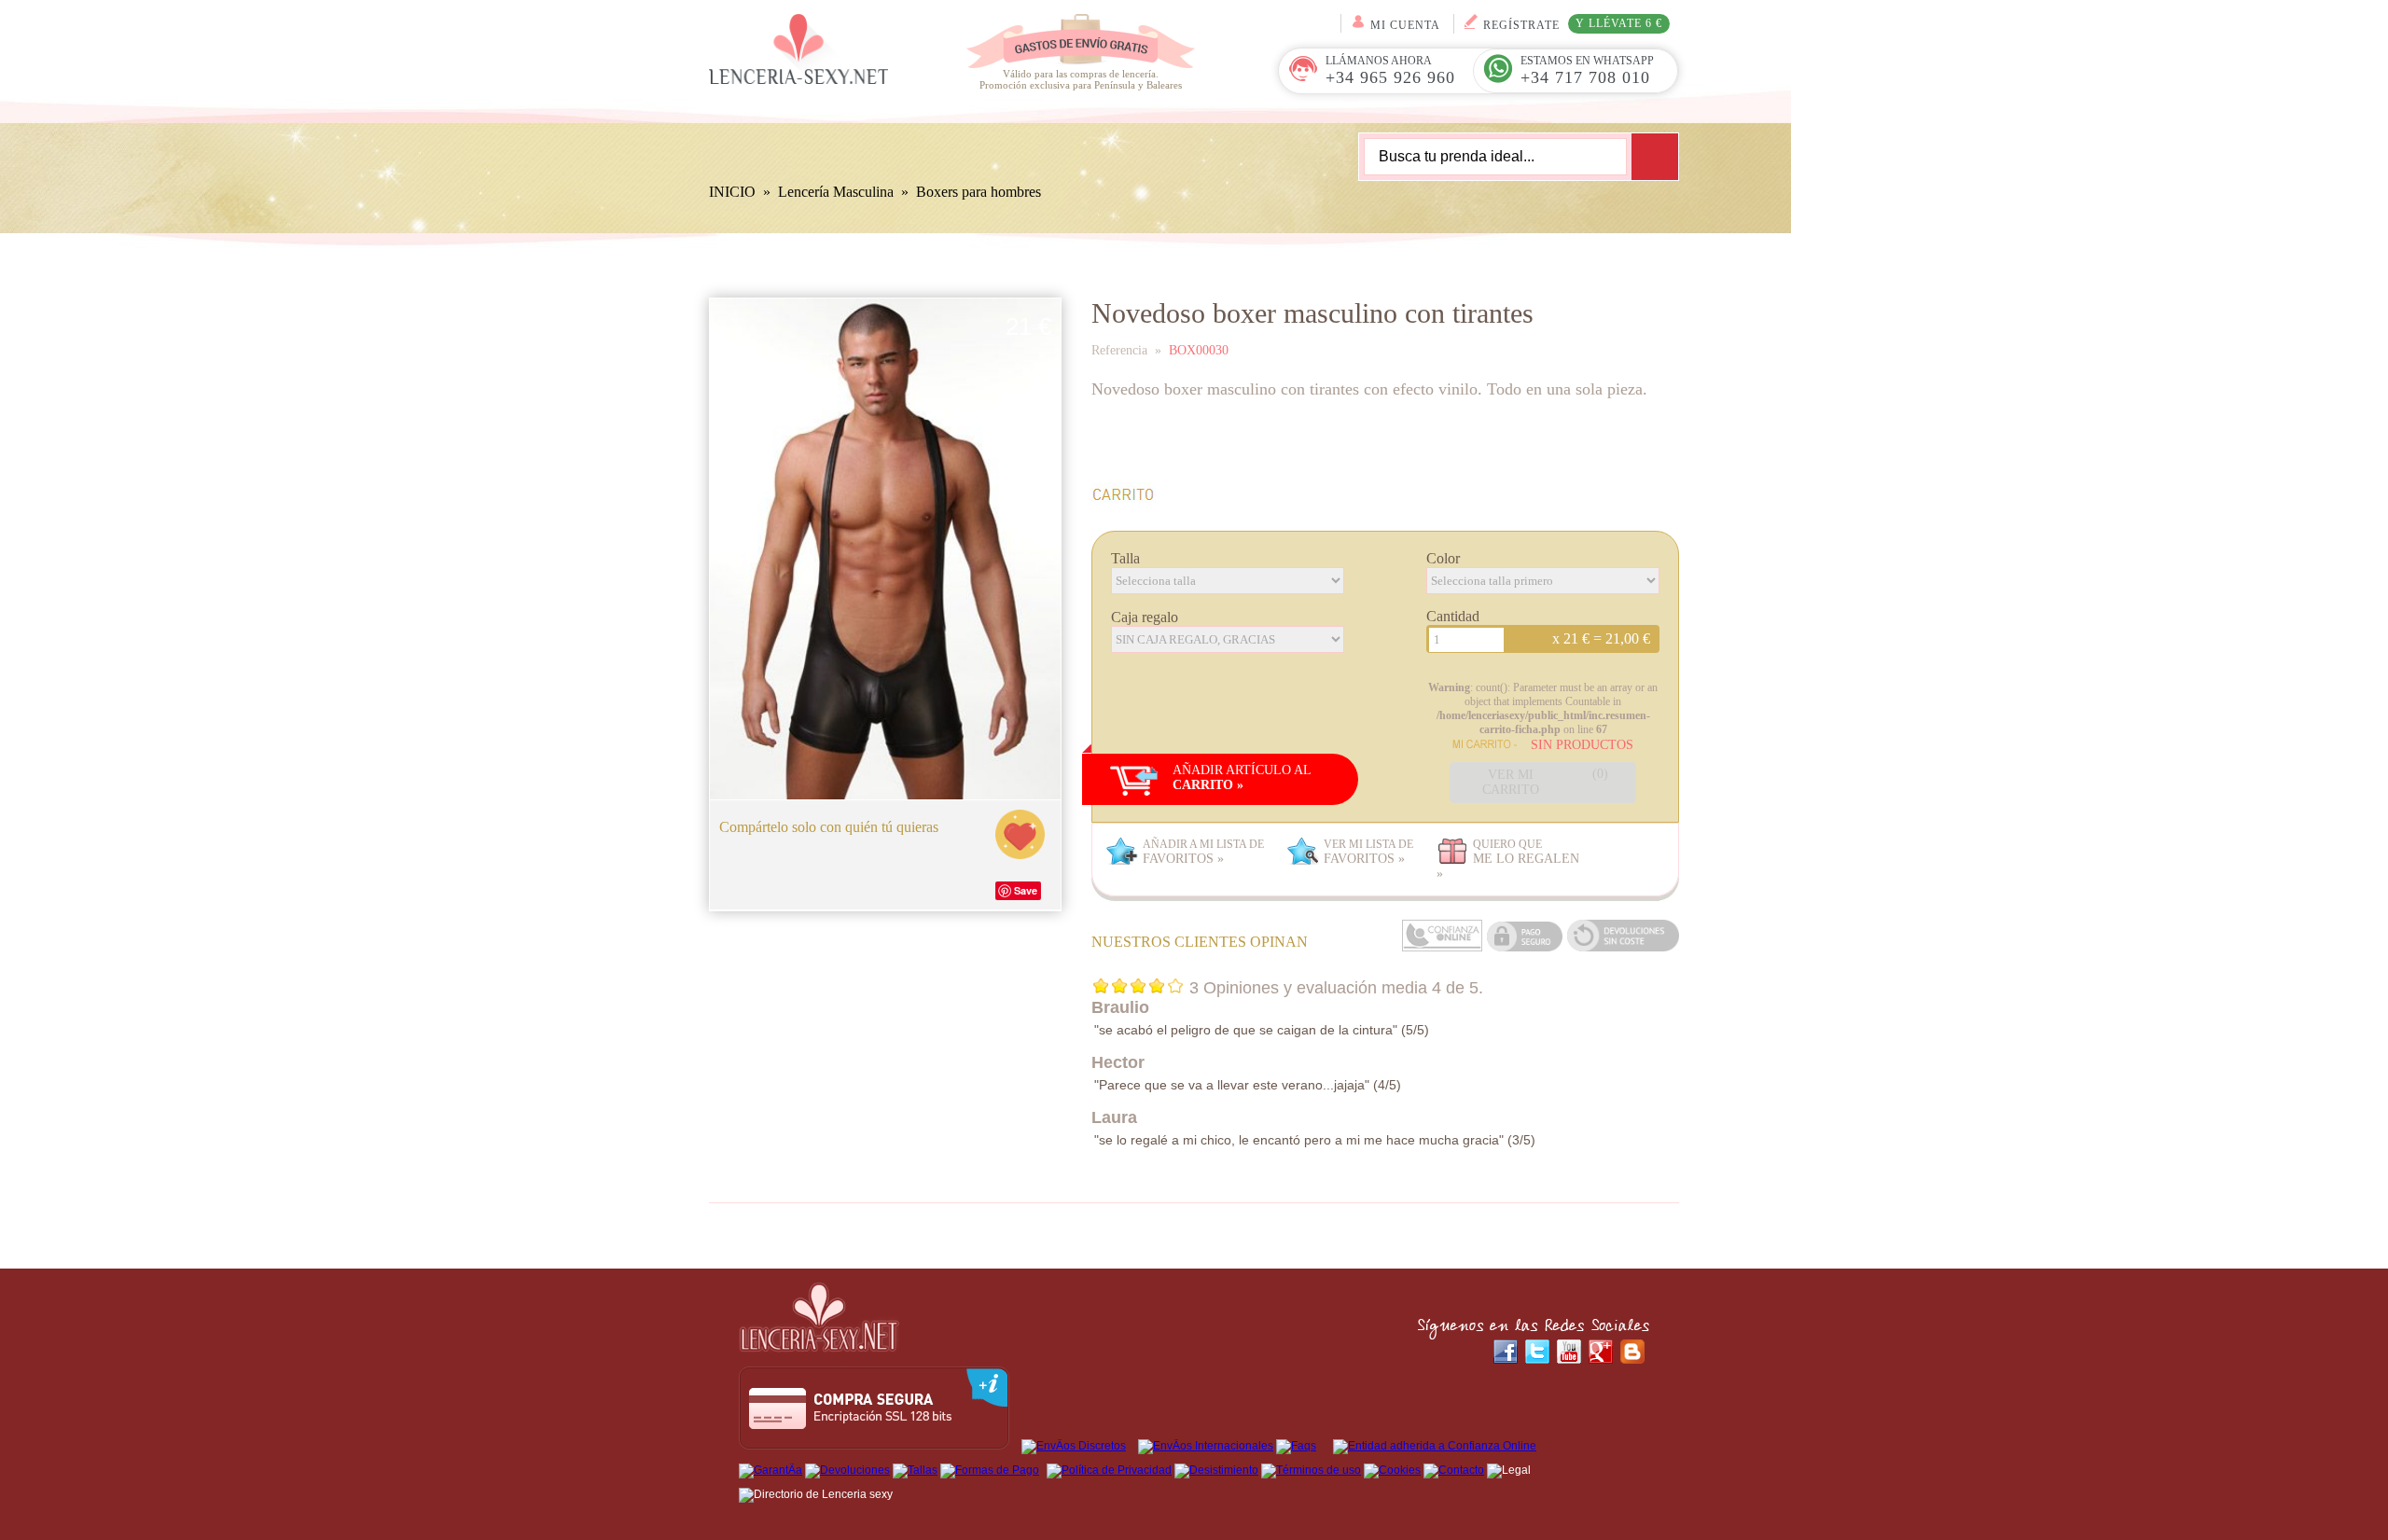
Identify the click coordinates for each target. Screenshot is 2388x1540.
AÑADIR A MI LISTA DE (1203, 852)
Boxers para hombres (979, 192)
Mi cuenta (1405, 25)
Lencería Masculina (836, 192)
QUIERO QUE (1508, 859)
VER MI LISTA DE (1368, 852)
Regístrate (1573, 24)
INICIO (732, 192)
